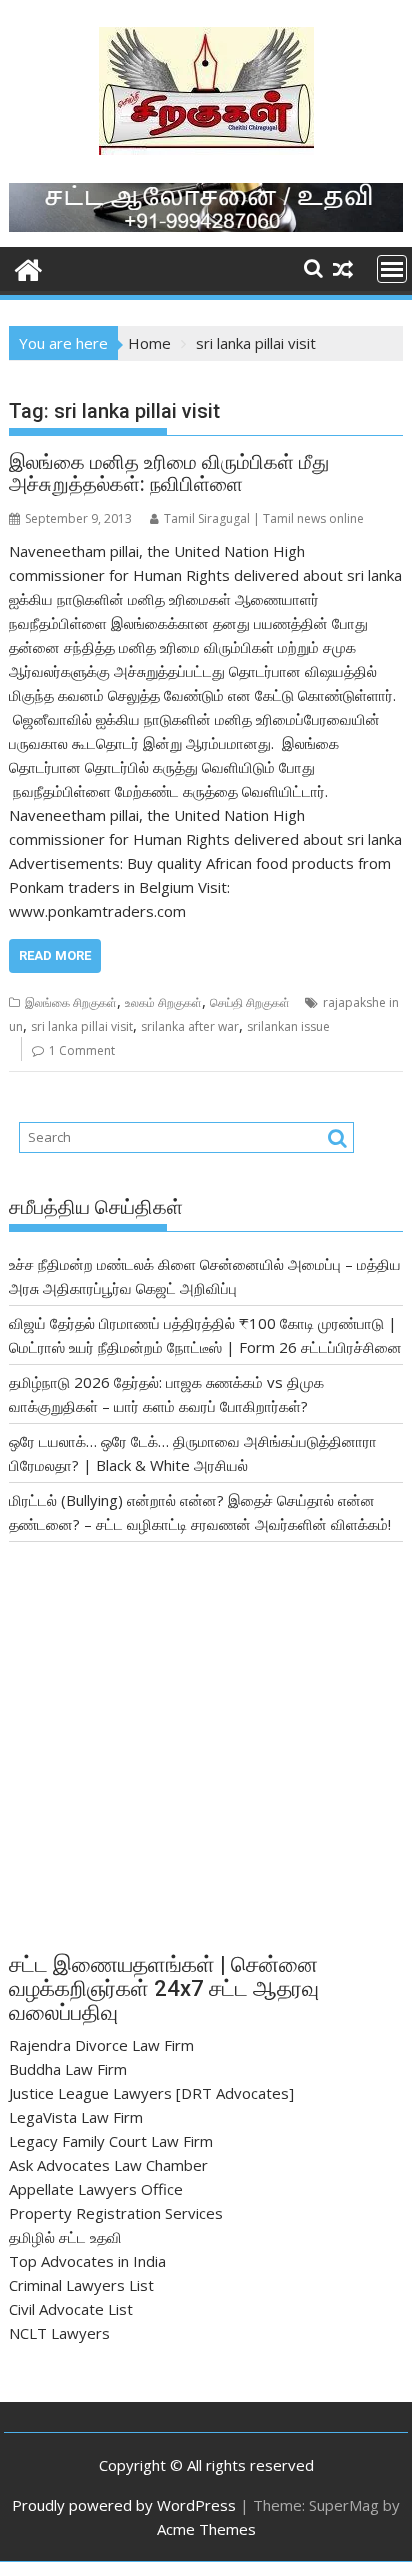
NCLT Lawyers (59, 2333)
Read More (55, 955)
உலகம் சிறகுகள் (163, 1002)
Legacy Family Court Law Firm (111, 2141)
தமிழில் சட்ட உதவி (65, 2237)
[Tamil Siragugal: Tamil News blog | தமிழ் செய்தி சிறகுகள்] (28, 267)
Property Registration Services (116, 2213)
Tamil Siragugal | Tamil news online (264, 518)
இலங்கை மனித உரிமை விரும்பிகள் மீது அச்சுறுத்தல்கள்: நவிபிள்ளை (169, 473)
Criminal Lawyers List (81, 2285)
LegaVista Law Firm (76, 2117)
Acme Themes (206, 2529)
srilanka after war (190, 1026)
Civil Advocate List (71, 2309)
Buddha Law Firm (68, 2069)
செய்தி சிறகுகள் (250, 1002)
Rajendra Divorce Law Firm (101, 2045)
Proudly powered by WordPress (124, 2505)
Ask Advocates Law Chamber (108, 2165)
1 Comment (82, 1050)
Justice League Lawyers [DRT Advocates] (151, 2093)
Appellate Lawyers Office (96, 2189)
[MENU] (392, 269)
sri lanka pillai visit (82, 1026)
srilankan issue (288, 1026)
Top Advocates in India (87, 2261)
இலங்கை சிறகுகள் (71, 1002)
